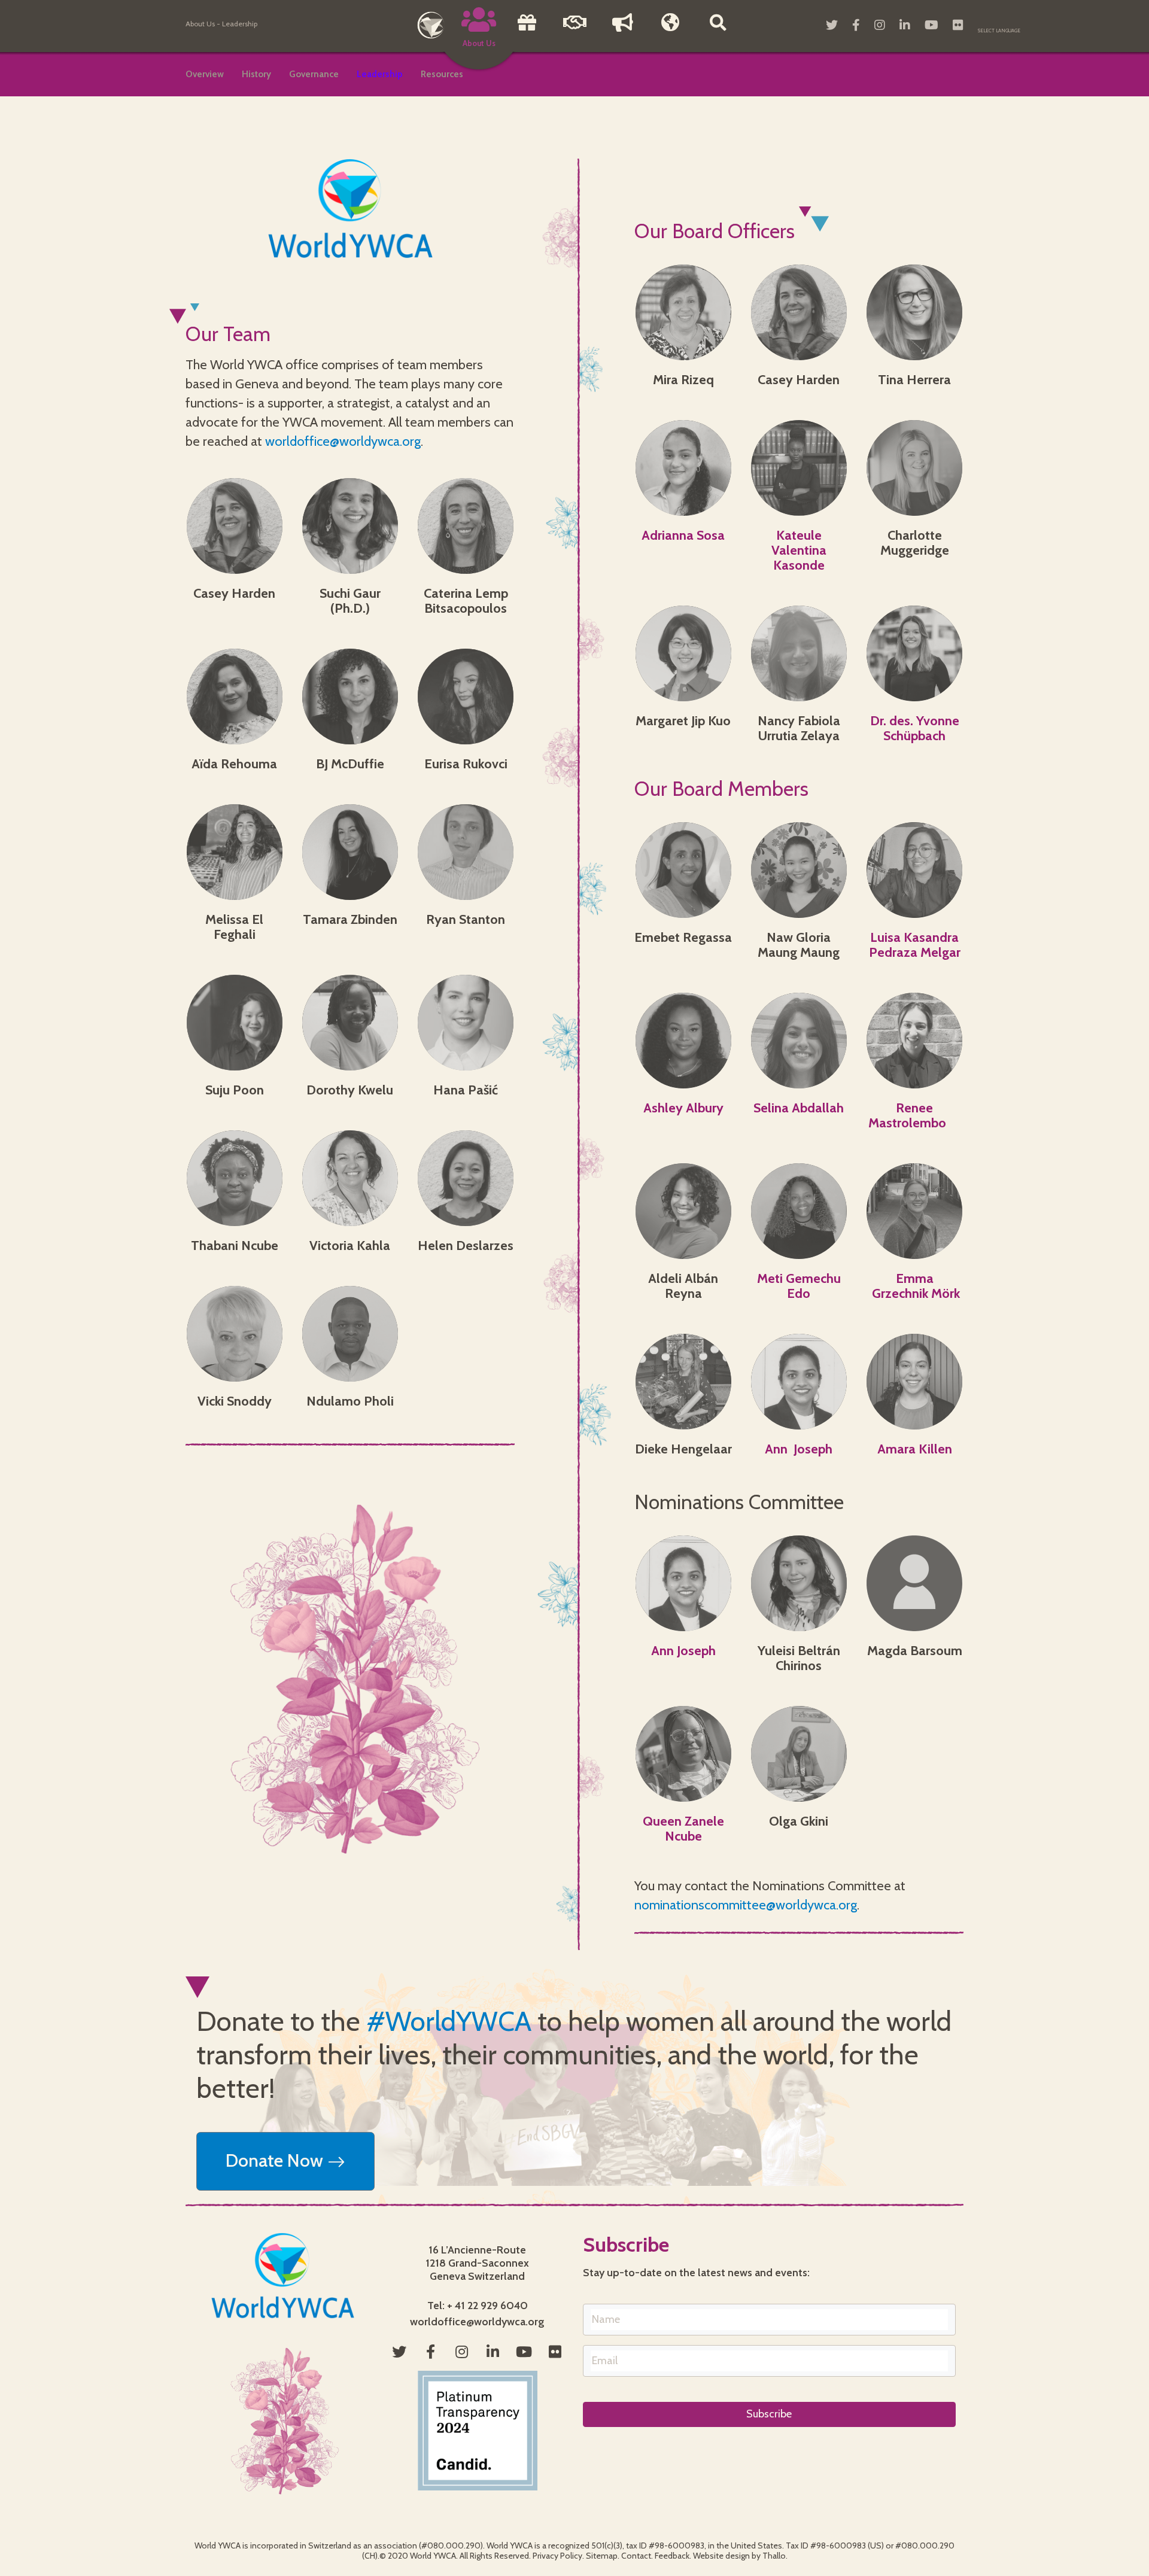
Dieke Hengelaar (683, 1449)
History (256, 74)
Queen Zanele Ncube (683, 1829)
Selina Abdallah (799, 1108)
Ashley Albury (683, 1108)
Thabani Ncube (235, 1246)
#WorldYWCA (449, 2021)
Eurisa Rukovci (466, 764)
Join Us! (574, 31)
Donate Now (276, 2160)
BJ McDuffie (350, 764)
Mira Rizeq (683, 380)
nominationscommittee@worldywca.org (746, 1905)
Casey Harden (234, 593)
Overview (205, 74)
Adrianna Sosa (683, 535)
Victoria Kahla (350, 1246)
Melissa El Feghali (234, 927)
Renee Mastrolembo (915, 1115)
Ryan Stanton (466, 919)
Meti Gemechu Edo (799, 1286)
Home (431, 25)
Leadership (380, 74)
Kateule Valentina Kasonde (799, 550)
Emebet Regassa (683, 937)
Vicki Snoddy (235, 1401)
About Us (200, 24)
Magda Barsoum (915, 1651)
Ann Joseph (799, 1449)
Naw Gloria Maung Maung (799, 945)
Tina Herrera (914, 380)
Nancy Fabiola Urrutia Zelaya (799, 728)
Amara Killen (915, 1449)
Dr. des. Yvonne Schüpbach (915, 728)
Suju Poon (235, 1090)
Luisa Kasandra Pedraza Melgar (915, 945)
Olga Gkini (799, 1821)
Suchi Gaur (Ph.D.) (350, 601)
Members (670, 31)
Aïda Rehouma (234, 764)
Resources (442, 74)
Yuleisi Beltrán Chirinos (799, 1658)
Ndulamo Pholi (350, 1401)
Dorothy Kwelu (350, 1090)
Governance (314, 74)
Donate (527, 31)
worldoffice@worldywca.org (343, 441)
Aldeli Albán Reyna (683, 1286)
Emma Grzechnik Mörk (914, 1286)
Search (718, 31)
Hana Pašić (466, 1090)
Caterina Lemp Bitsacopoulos (466, 601)
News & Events (622, 31)
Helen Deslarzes (466, 1246)
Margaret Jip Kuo (683, 721)
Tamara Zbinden (350, 919)
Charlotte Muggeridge (915, 543)
